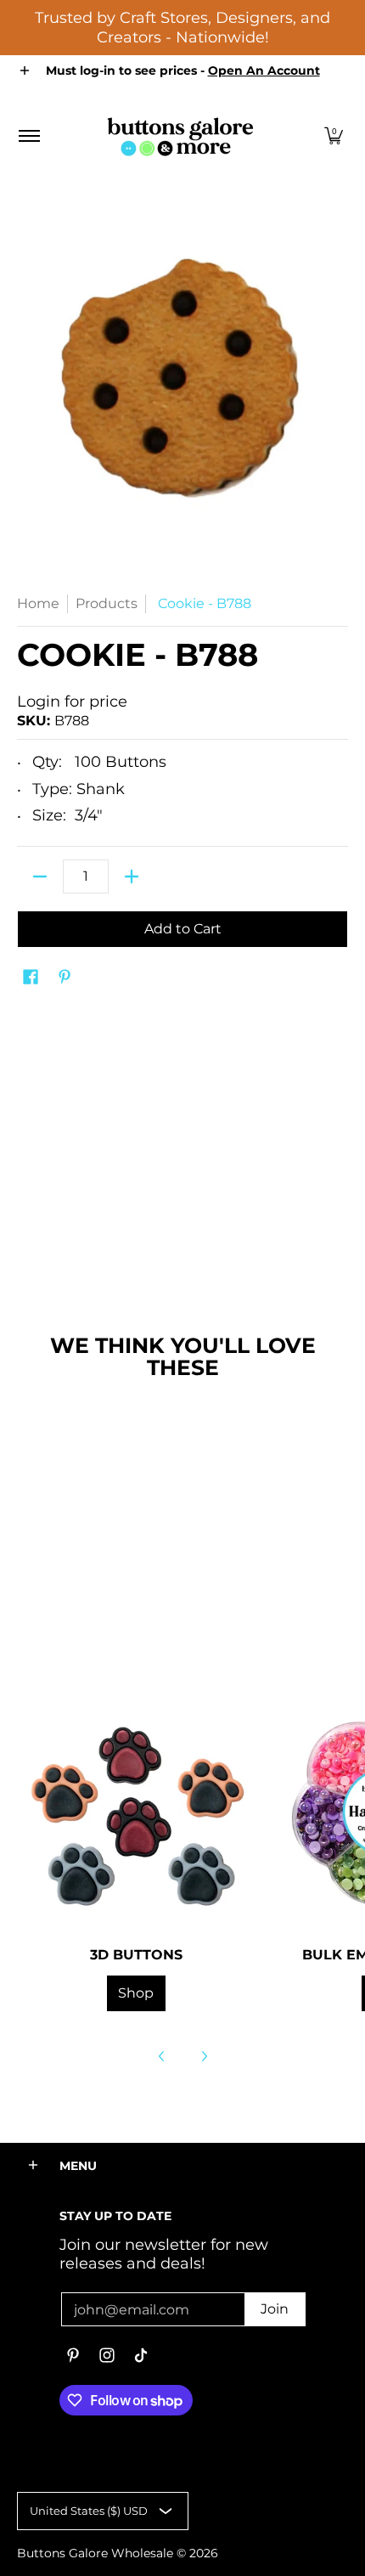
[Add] (132, 877)
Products (107, 603)
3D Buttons (136, 1954)
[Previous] (162, 2056)
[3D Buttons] (136, 1812)
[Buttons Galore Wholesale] (180, 136)
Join (275, 2309)
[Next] (204, 2056)
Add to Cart (183, 929)
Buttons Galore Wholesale (95, 2553)
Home (38, 603)
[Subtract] (40, 877)
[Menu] (28, 136)
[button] (334, 136)
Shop (136, 1993)
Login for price (72, 702)
